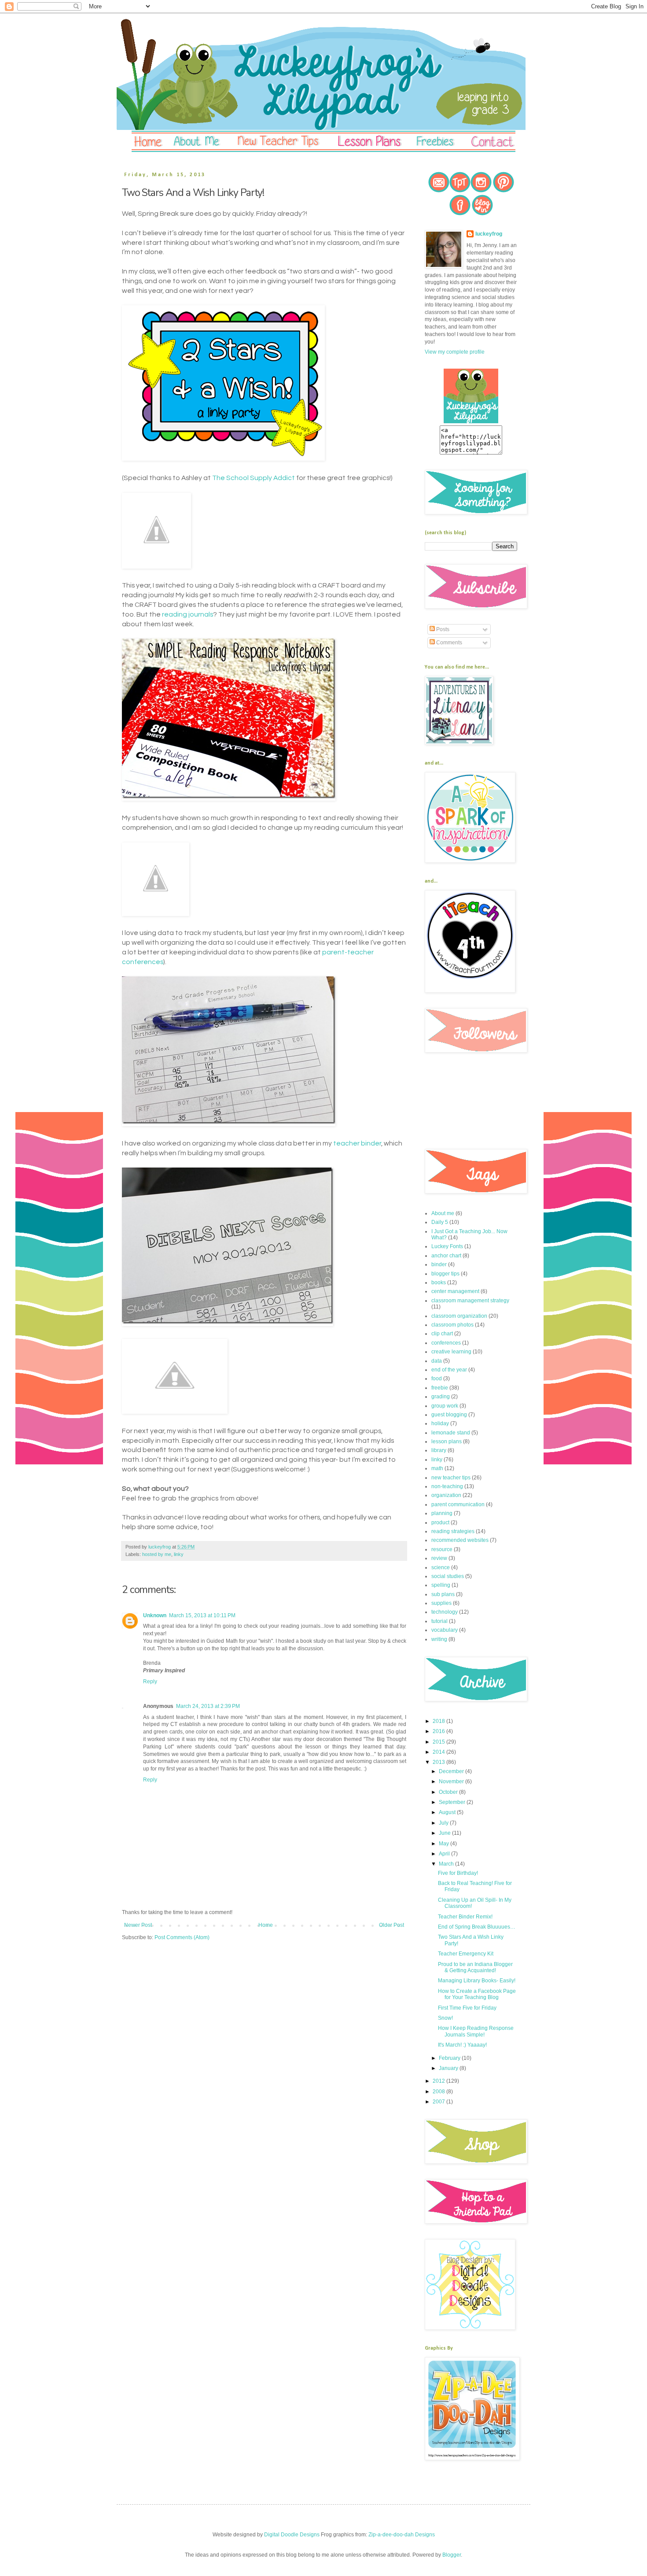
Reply (150, 1682)
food (437, 1379)
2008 (439, 2092)
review (439, 1558)
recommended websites (460, 1540)
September (453, 1802)
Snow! (445, 2018)
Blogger (452, 2555)
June (445, 1833)
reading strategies (453, 1531)
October (449, 1792)
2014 (439, 1752)
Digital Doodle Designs (292, 2535)
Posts (442, 629)
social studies (448, 1576)
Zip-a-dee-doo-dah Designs (402, 2535)
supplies (441, 1603)
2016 (439, 1731)
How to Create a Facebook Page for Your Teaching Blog (477, 1994)
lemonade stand (451, 1433)
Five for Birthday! (458, 1873)
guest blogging (449, 1415)
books (439, 1282)
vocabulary (445, 1630)
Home (266, 1925)
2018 (439, 1721)
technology (445, 1612)
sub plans (443, 1594)
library (439, 1450)
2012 (439, 2081)
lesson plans (447, 1441)
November (452, 1781)
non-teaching (447, 1486)
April (445, 1854)
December (452, 1771)
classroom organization (459, 1316)
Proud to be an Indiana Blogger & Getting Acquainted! (475, 1967)
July (444, 1823)
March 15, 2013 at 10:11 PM (202, 1615)
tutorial (439, 1621)
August (448, 1812)
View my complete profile (455, 352)
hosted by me (157, 1554)
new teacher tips (451, 1478)
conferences (446, 1343)
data (437, 1361)
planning (442, 1513)
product (440, 1523)
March (447, 1864)
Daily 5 (440, 1222)
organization (446, 1495)
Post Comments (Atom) (182, 1937)
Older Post (392, 1925)
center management (455, 1291)
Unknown (155, 1615)
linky (179, 1554)
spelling (441, 1585)
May (445, 1844)
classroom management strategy (470, 1301)
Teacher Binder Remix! (465, 1917)
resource (442, 1549)
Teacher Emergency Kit (466, 1954)
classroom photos (452, 1325)
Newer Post (138, 1925)
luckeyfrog (489, 234)
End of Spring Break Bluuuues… (477, 1927)
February (450, 2058)
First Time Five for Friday (467, 2008)
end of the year (449, 1370)
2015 (439, 1742)
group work (445, 1406)
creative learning (451, 1352)
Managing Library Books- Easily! (477, 1981)
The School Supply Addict (254, 478)
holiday (440, 1423)
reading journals (187, 614)
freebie (440, 1388)
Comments (448, 643)
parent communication (458, 1504)
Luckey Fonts (447, 1246)
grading (441, 1397)
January (449, 2068)
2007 (439, 2102)
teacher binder (357, 1143)
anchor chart (446, 1256)
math (437, 1468)
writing (439, 1639)
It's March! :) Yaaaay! (462, 2045)
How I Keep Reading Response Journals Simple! (476, 2031)
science (441, 1567)
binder (439, 1264)
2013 (439, 1762)
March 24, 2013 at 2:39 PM (208, 1706)
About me (443, 1213)
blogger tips (445, 1274)
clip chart (442, 1334)
